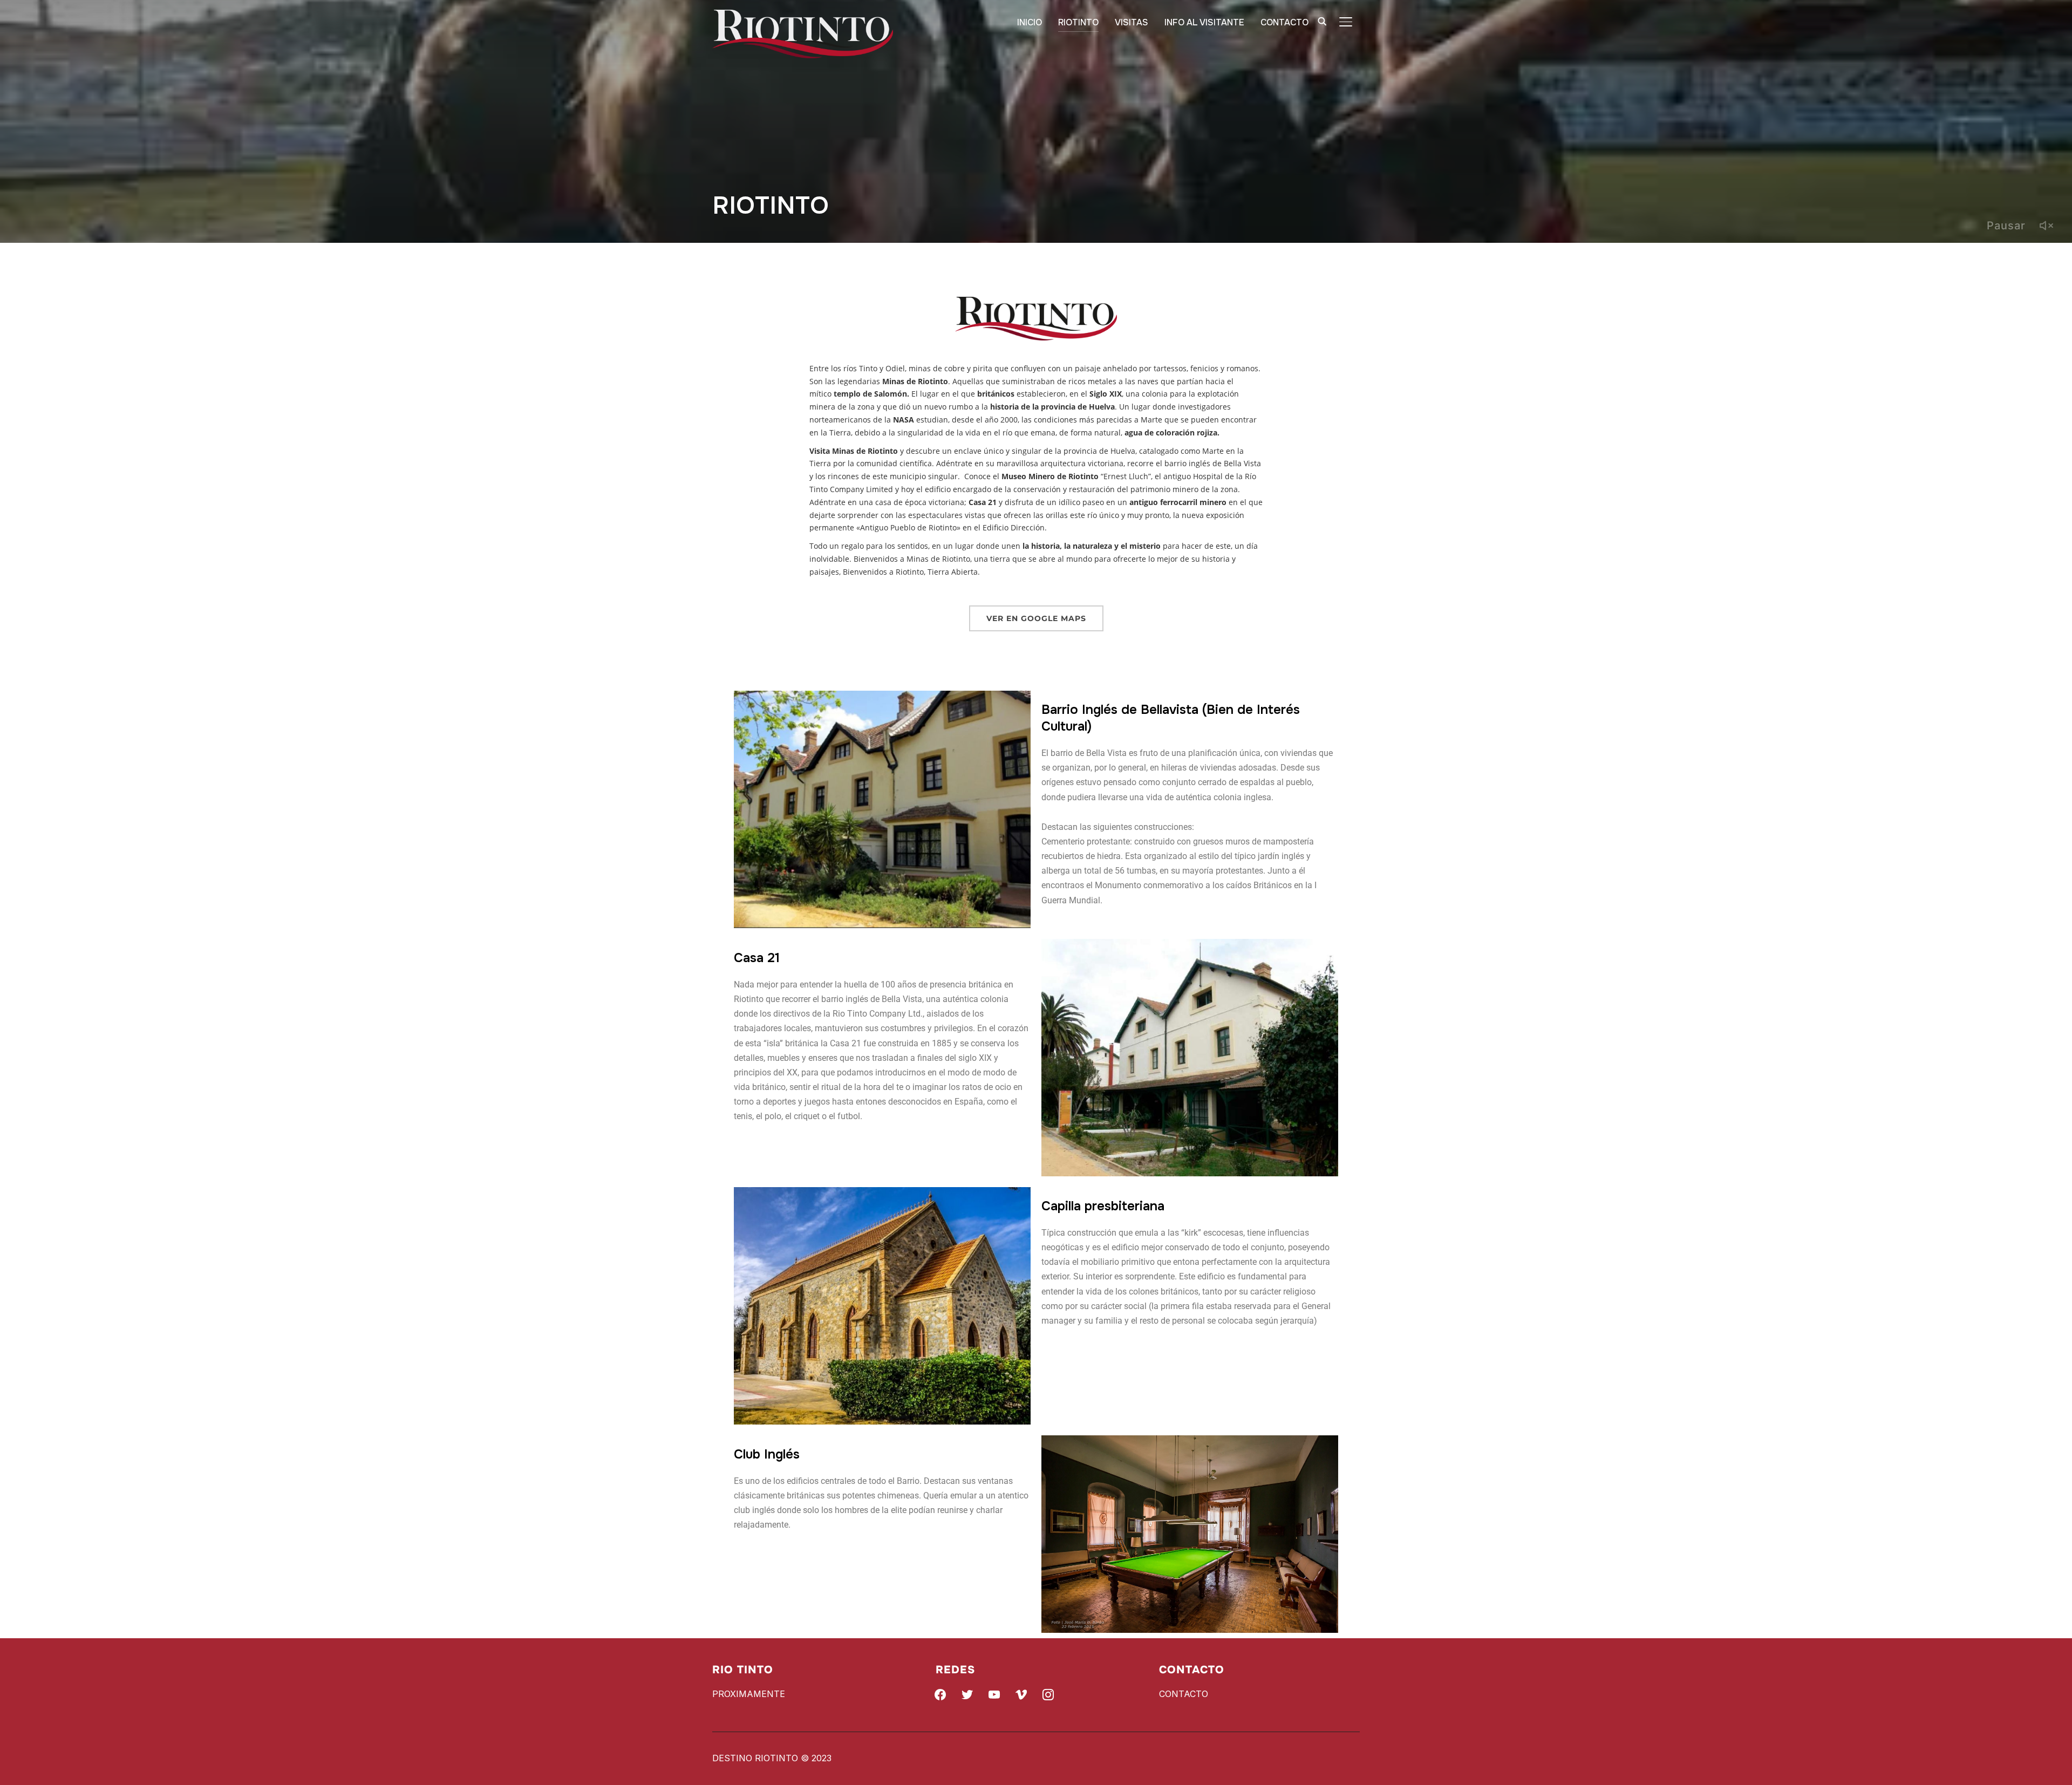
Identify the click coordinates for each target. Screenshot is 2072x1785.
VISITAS (1132, 22)
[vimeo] (1021, 1694)
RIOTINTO (1078, 22)
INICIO (1030, 22)
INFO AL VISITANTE (1204, 22)
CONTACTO (1284, 22)
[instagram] (1048, 1694)
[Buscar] (1322, 21)
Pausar (2006, 226)
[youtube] (994, 1694)
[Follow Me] (967, 1694)
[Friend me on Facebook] (940, 1694)
